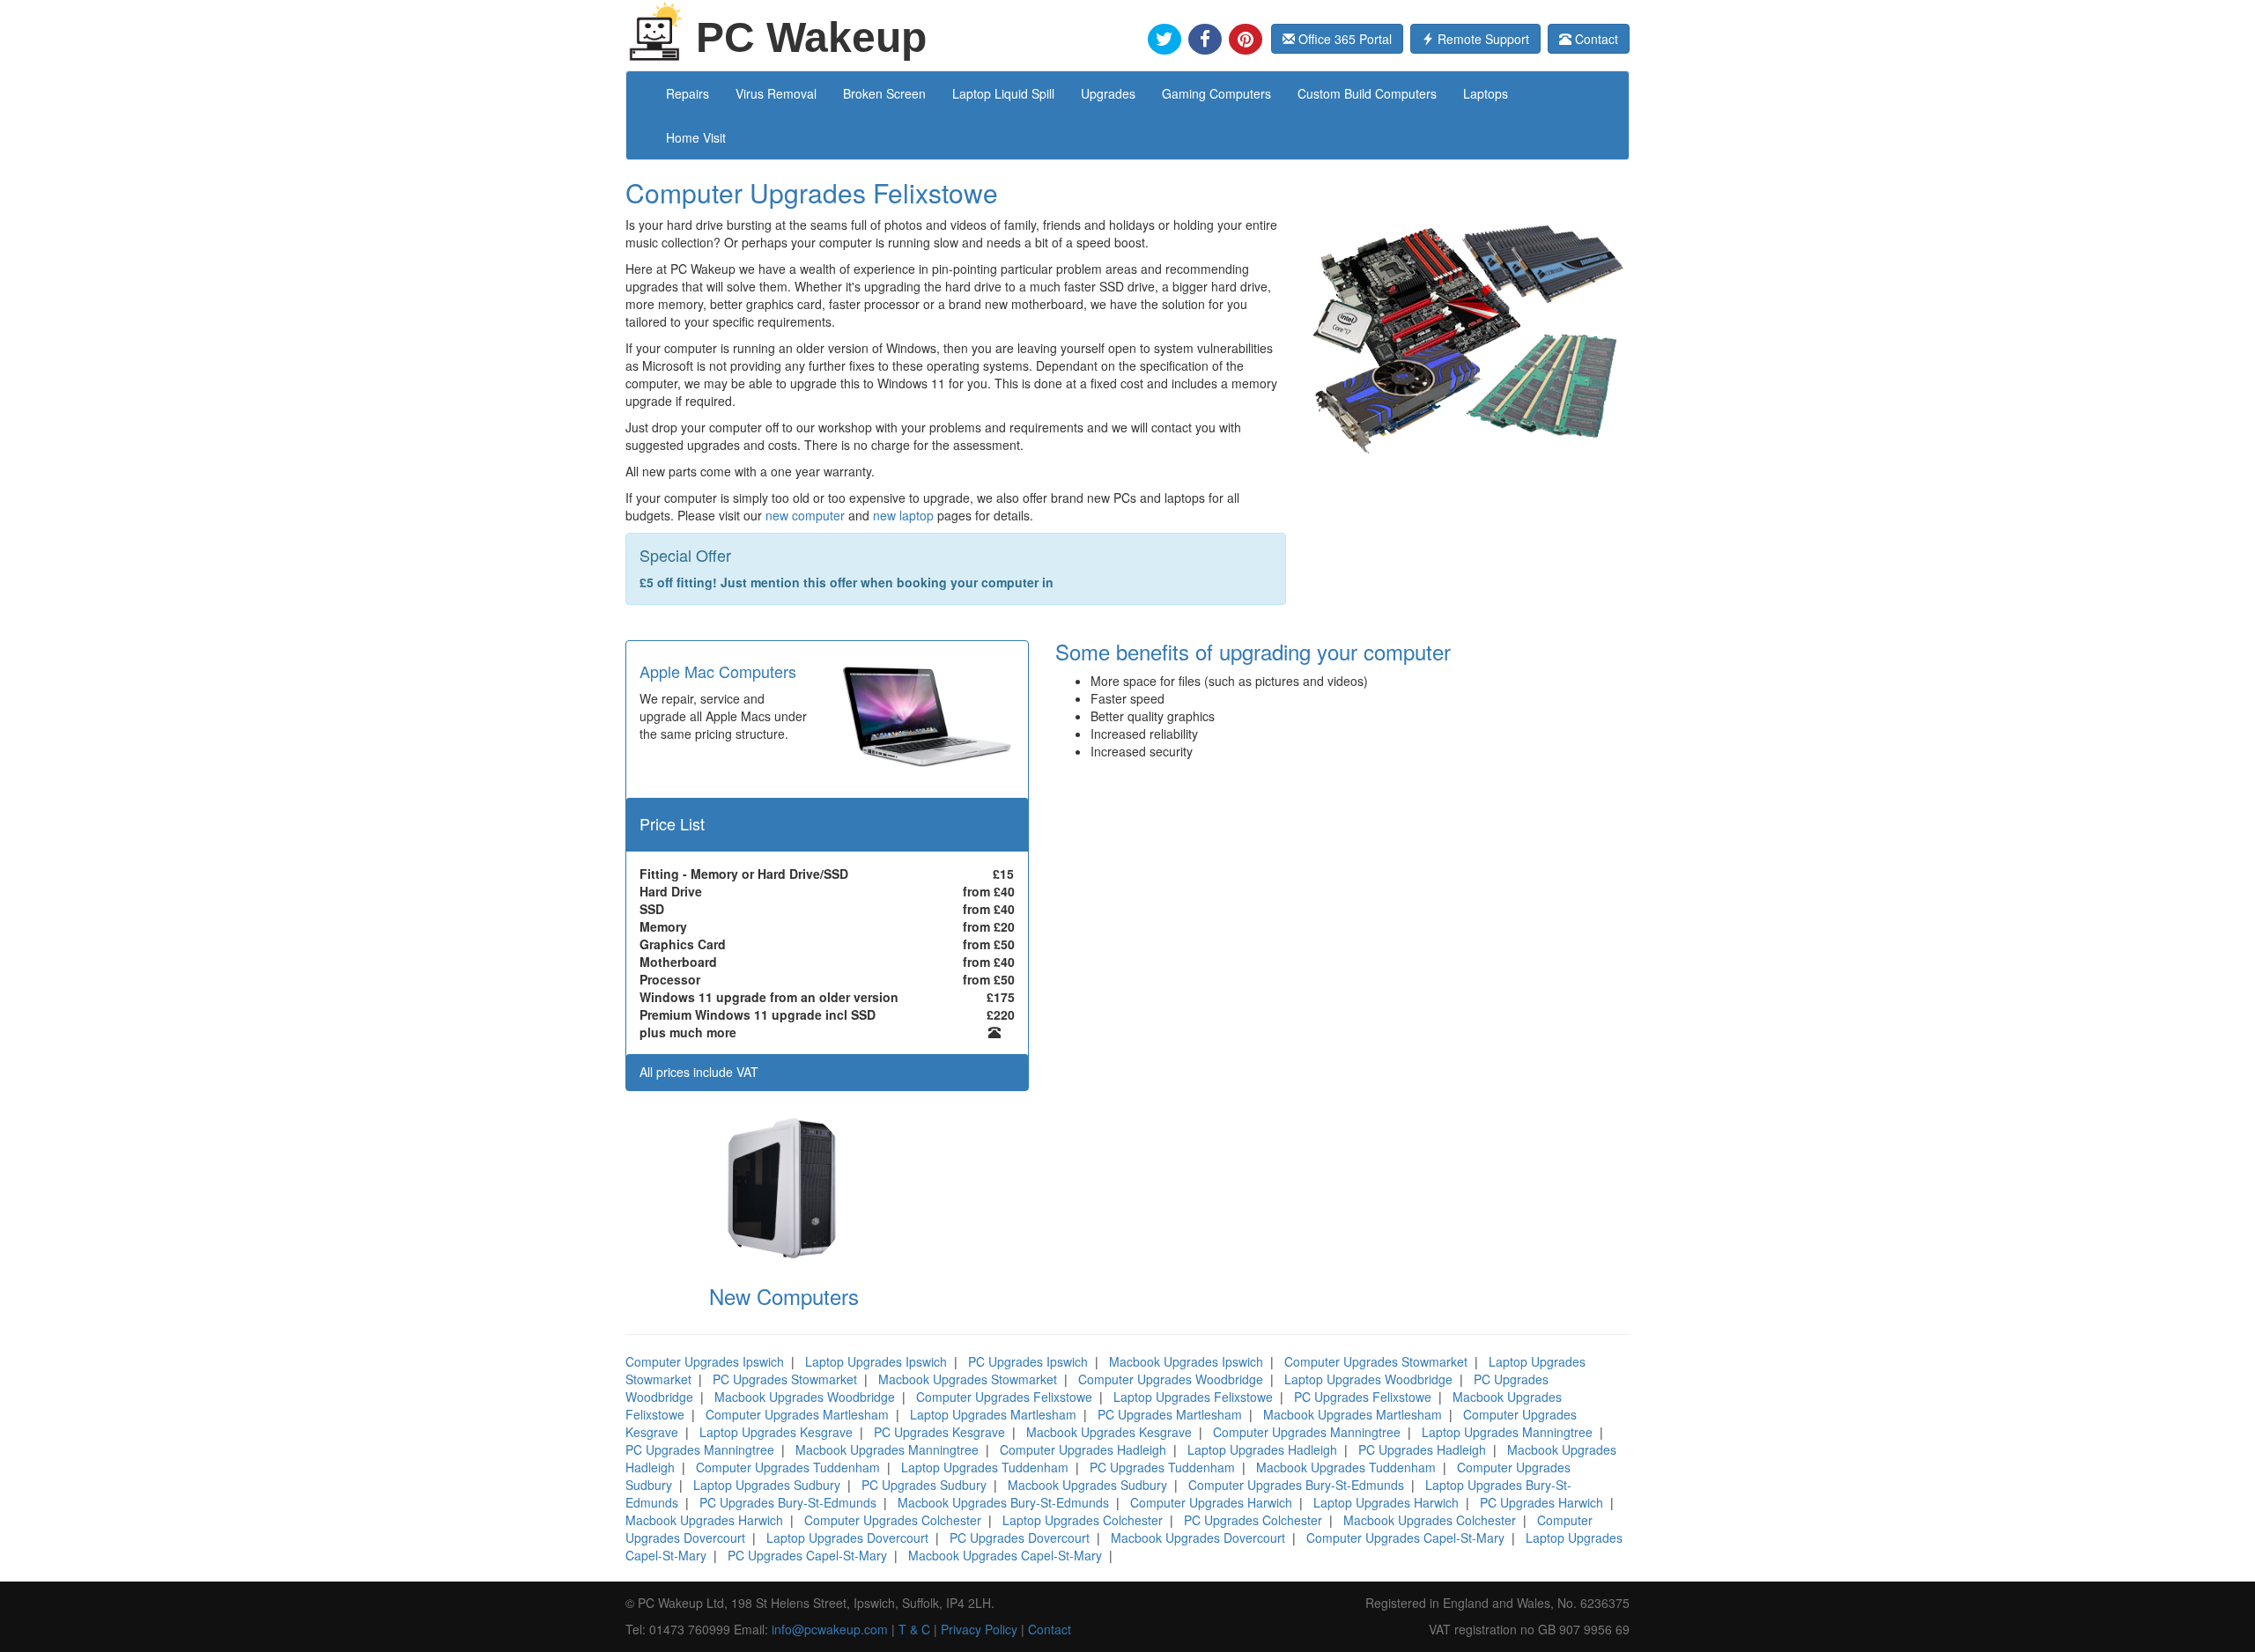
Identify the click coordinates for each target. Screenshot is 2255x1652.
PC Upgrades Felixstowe (1363, 1397)
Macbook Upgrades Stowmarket (968, 1379)
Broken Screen (884, 93)
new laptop (903, 515)
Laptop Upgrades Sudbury (767, 1485)
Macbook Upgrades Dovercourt (1198, 1538)
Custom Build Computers (1367, 93)
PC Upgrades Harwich (1542, 1502)
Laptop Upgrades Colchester (1083, 1520)
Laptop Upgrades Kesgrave (776, 1432)
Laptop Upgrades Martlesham (993, 1414)
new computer (805, 515)
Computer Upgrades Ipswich (705, 1361)
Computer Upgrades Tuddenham (788, 1467)
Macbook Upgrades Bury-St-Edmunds (1003, 1502)
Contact (1595, 39)
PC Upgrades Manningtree (700, 1449)
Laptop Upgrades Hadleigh (1262, 1449)
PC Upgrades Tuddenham (1162, 1467)
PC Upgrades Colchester (1253, 1520)
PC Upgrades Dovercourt (1020, 1538)
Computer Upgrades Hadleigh (1083, 1449)
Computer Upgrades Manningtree (1307, 1432)
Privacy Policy (979, 1629)
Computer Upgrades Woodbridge (1171, 1379)
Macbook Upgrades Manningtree (887, 1449)
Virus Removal (776, 93)
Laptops (1486, 93)
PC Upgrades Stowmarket (785, 1379)
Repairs (688, 93)
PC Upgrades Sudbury (924, 1485)
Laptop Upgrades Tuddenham (985, 1467)
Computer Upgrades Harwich (1211, 1502)
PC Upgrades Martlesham (1170, 1414)
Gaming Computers (1216, 93)
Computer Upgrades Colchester (893, 1520)
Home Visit (696, 137)
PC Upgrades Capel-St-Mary (807, 1555)
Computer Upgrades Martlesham (797, 1414)
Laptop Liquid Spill (1003, 93)
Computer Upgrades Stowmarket (1376, 1361)
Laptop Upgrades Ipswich (876, 1361)
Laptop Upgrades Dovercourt (847, 1538)
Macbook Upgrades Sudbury (1087, 1485)
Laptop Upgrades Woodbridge (1368, 1379)
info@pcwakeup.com (830, 1629)
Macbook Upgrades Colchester (1430, 1520)
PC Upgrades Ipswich (1028, 1361)
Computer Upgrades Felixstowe (1004, 1397)
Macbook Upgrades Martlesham (1353, 1414)
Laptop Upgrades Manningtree (1507, 1432)
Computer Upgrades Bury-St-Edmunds (1296, 1485)
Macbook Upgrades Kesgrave (1109, 1432)
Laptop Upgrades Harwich (1386, 1502)
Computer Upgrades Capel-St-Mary (1405, 1538)
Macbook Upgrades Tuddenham (1346, 1467)
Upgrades (1108, 93)
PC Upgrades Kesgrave (939, 1432)
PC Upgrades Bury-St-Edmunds (788, 1502)
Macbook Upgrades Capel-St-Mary (1005, 1555)
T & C (914, 1629)
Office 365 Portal (1343, 39)
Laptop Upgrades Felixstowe (1193, 1397)
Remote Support (1482, 39)
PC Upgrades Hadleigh (1422, 1449)
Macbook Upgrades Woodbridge (805, 1397)
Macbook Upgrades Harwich (704, 1520)
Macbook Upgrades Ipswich (1186, 1361)
